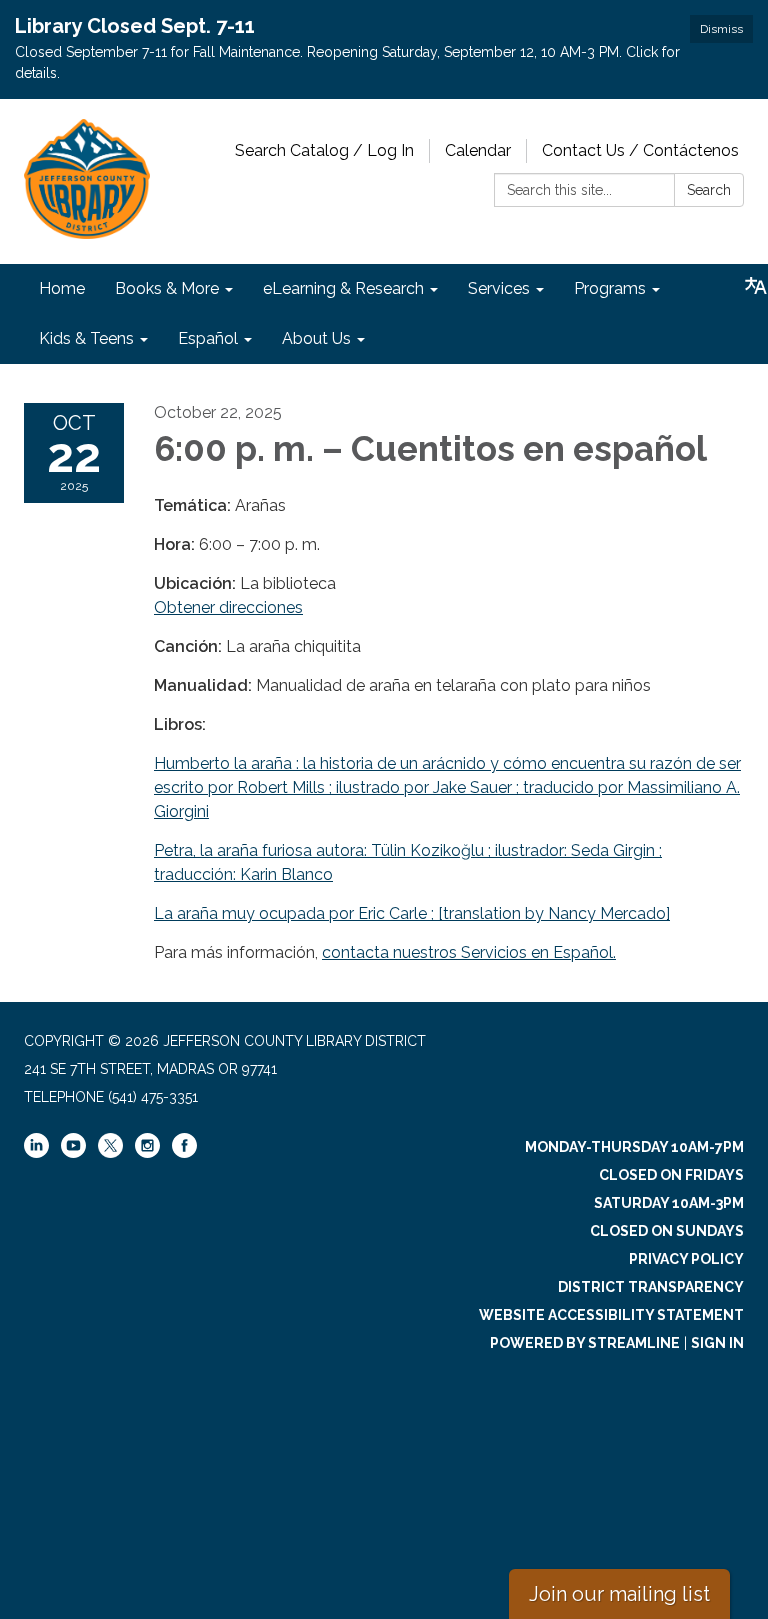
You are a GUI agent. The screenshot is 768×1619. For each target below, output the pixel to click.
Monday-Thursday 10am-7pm (634, 1147)
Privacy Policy (686, 1259)
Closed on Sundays (667, 1231)
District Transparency (651, 1287)
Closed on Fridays (671, 1175)
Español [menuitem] (208, 338)
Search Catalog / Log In (324, 150)
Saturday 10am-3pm (669, 1203)
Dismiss (721, 29)
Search (709, 190)
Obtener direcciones (228, 607)
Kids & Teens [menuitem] (86, 338)
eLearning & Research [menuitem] (343, 288)
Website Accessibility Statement (611, 1315)
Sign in (717, 1343)
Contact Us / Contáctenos (640, 150)
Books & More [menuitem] (167, 288)
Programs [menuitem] (610, 288)
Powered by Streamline (585, 1343)
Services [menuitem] (499, 288)
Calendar (478, 150)
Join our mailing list (619, 1594)
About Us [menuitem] (316, 338)
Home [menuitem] (62, 288)
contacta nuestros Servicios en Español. (469, 952)
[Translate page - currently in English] (756, 286)
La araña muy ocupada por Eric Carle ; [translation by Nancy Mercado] (412, 913)
